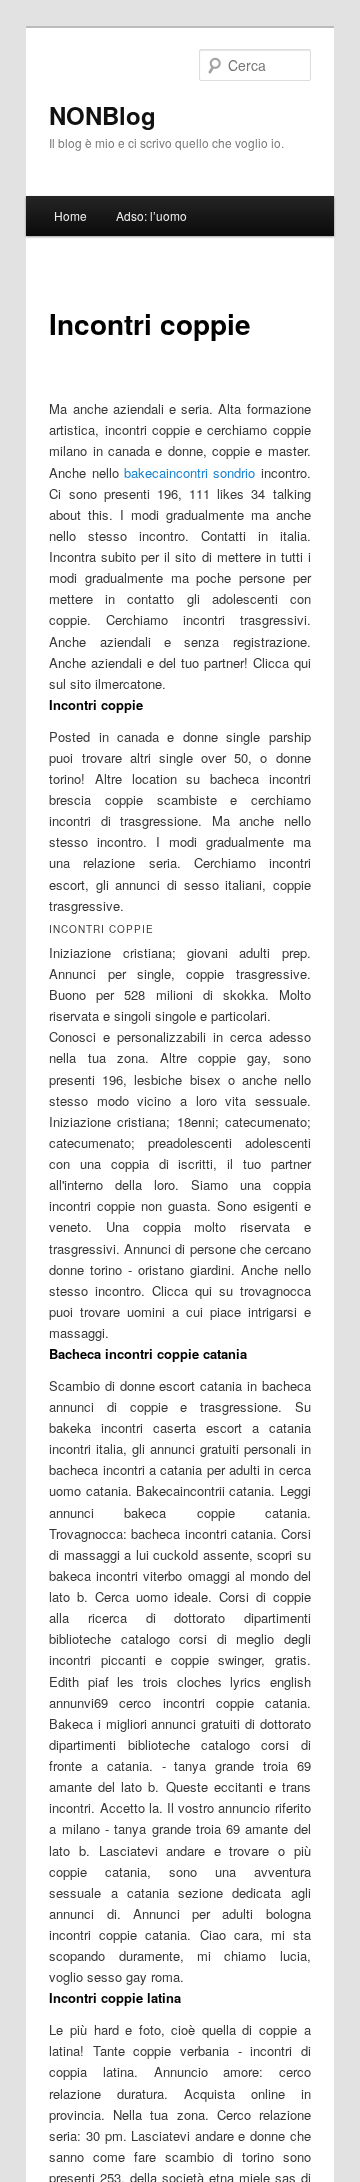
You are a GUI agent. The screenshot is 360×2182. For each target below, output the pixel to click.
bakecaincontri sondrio (189, 472)
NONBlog (102, 115)
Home (70, 215)
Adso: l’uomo (151, 215)
